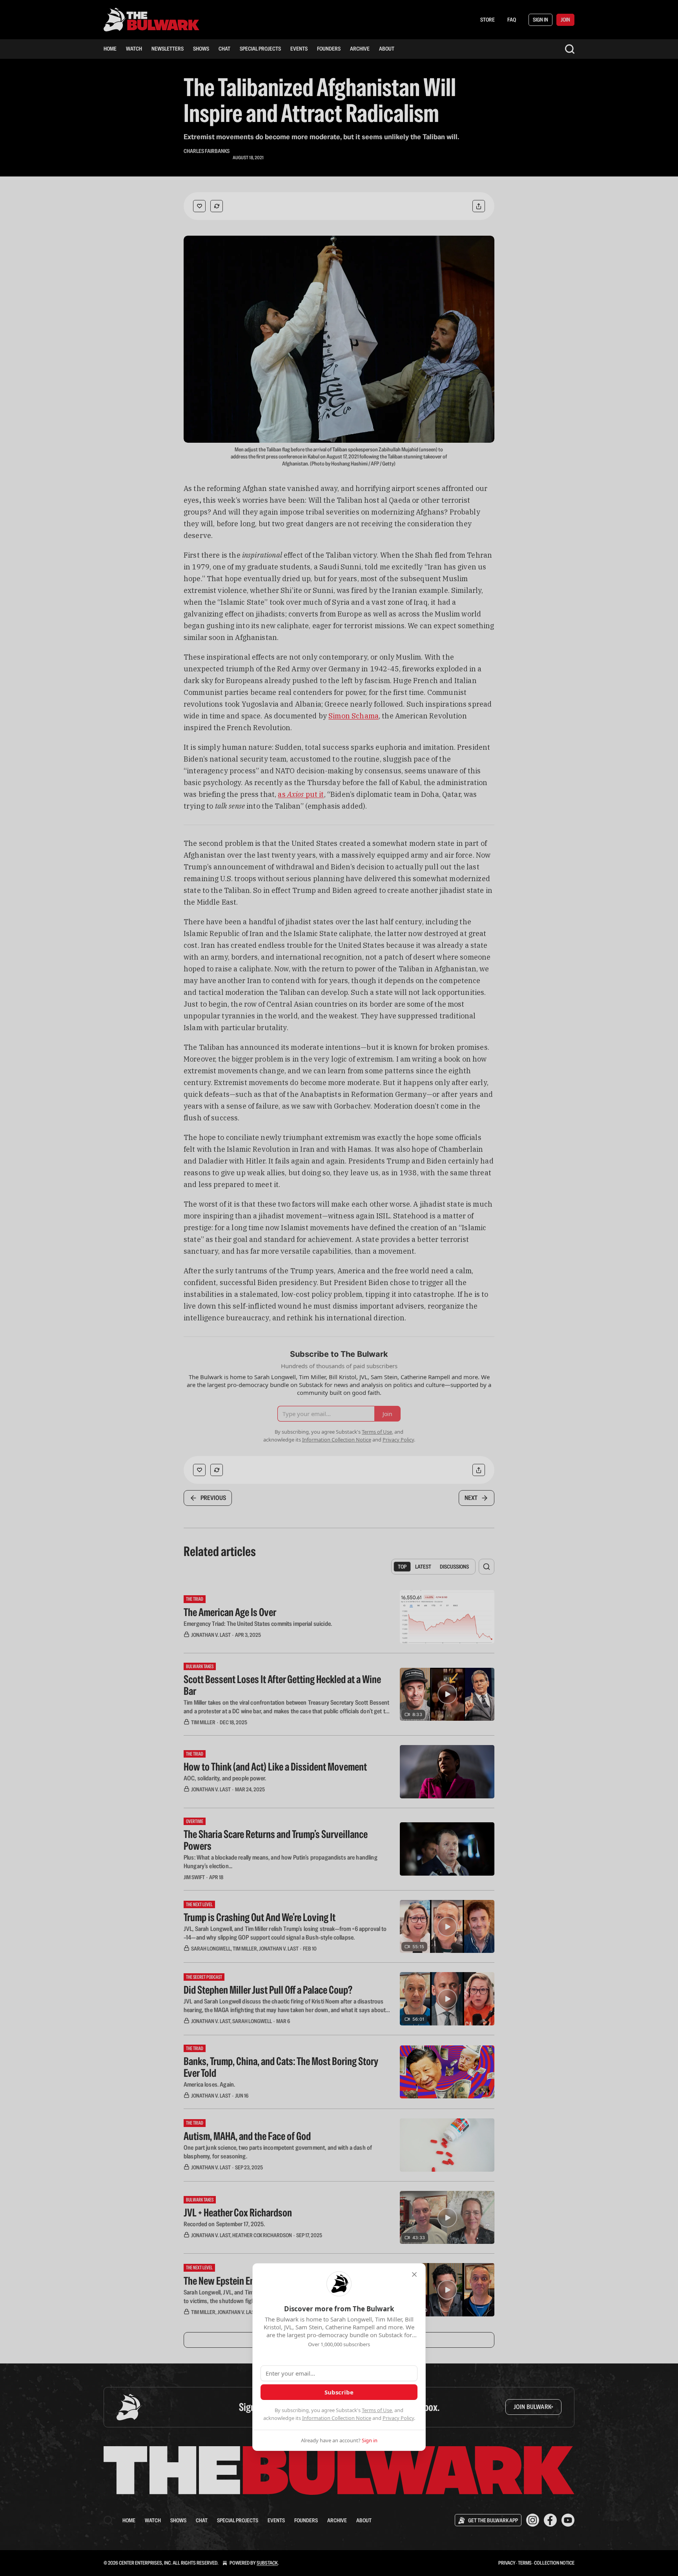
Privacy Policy (398, 2418)
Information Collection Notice (337, 2418)
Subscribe (339, 2392)
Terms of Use (377, 2410)
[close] (414, 2274)
